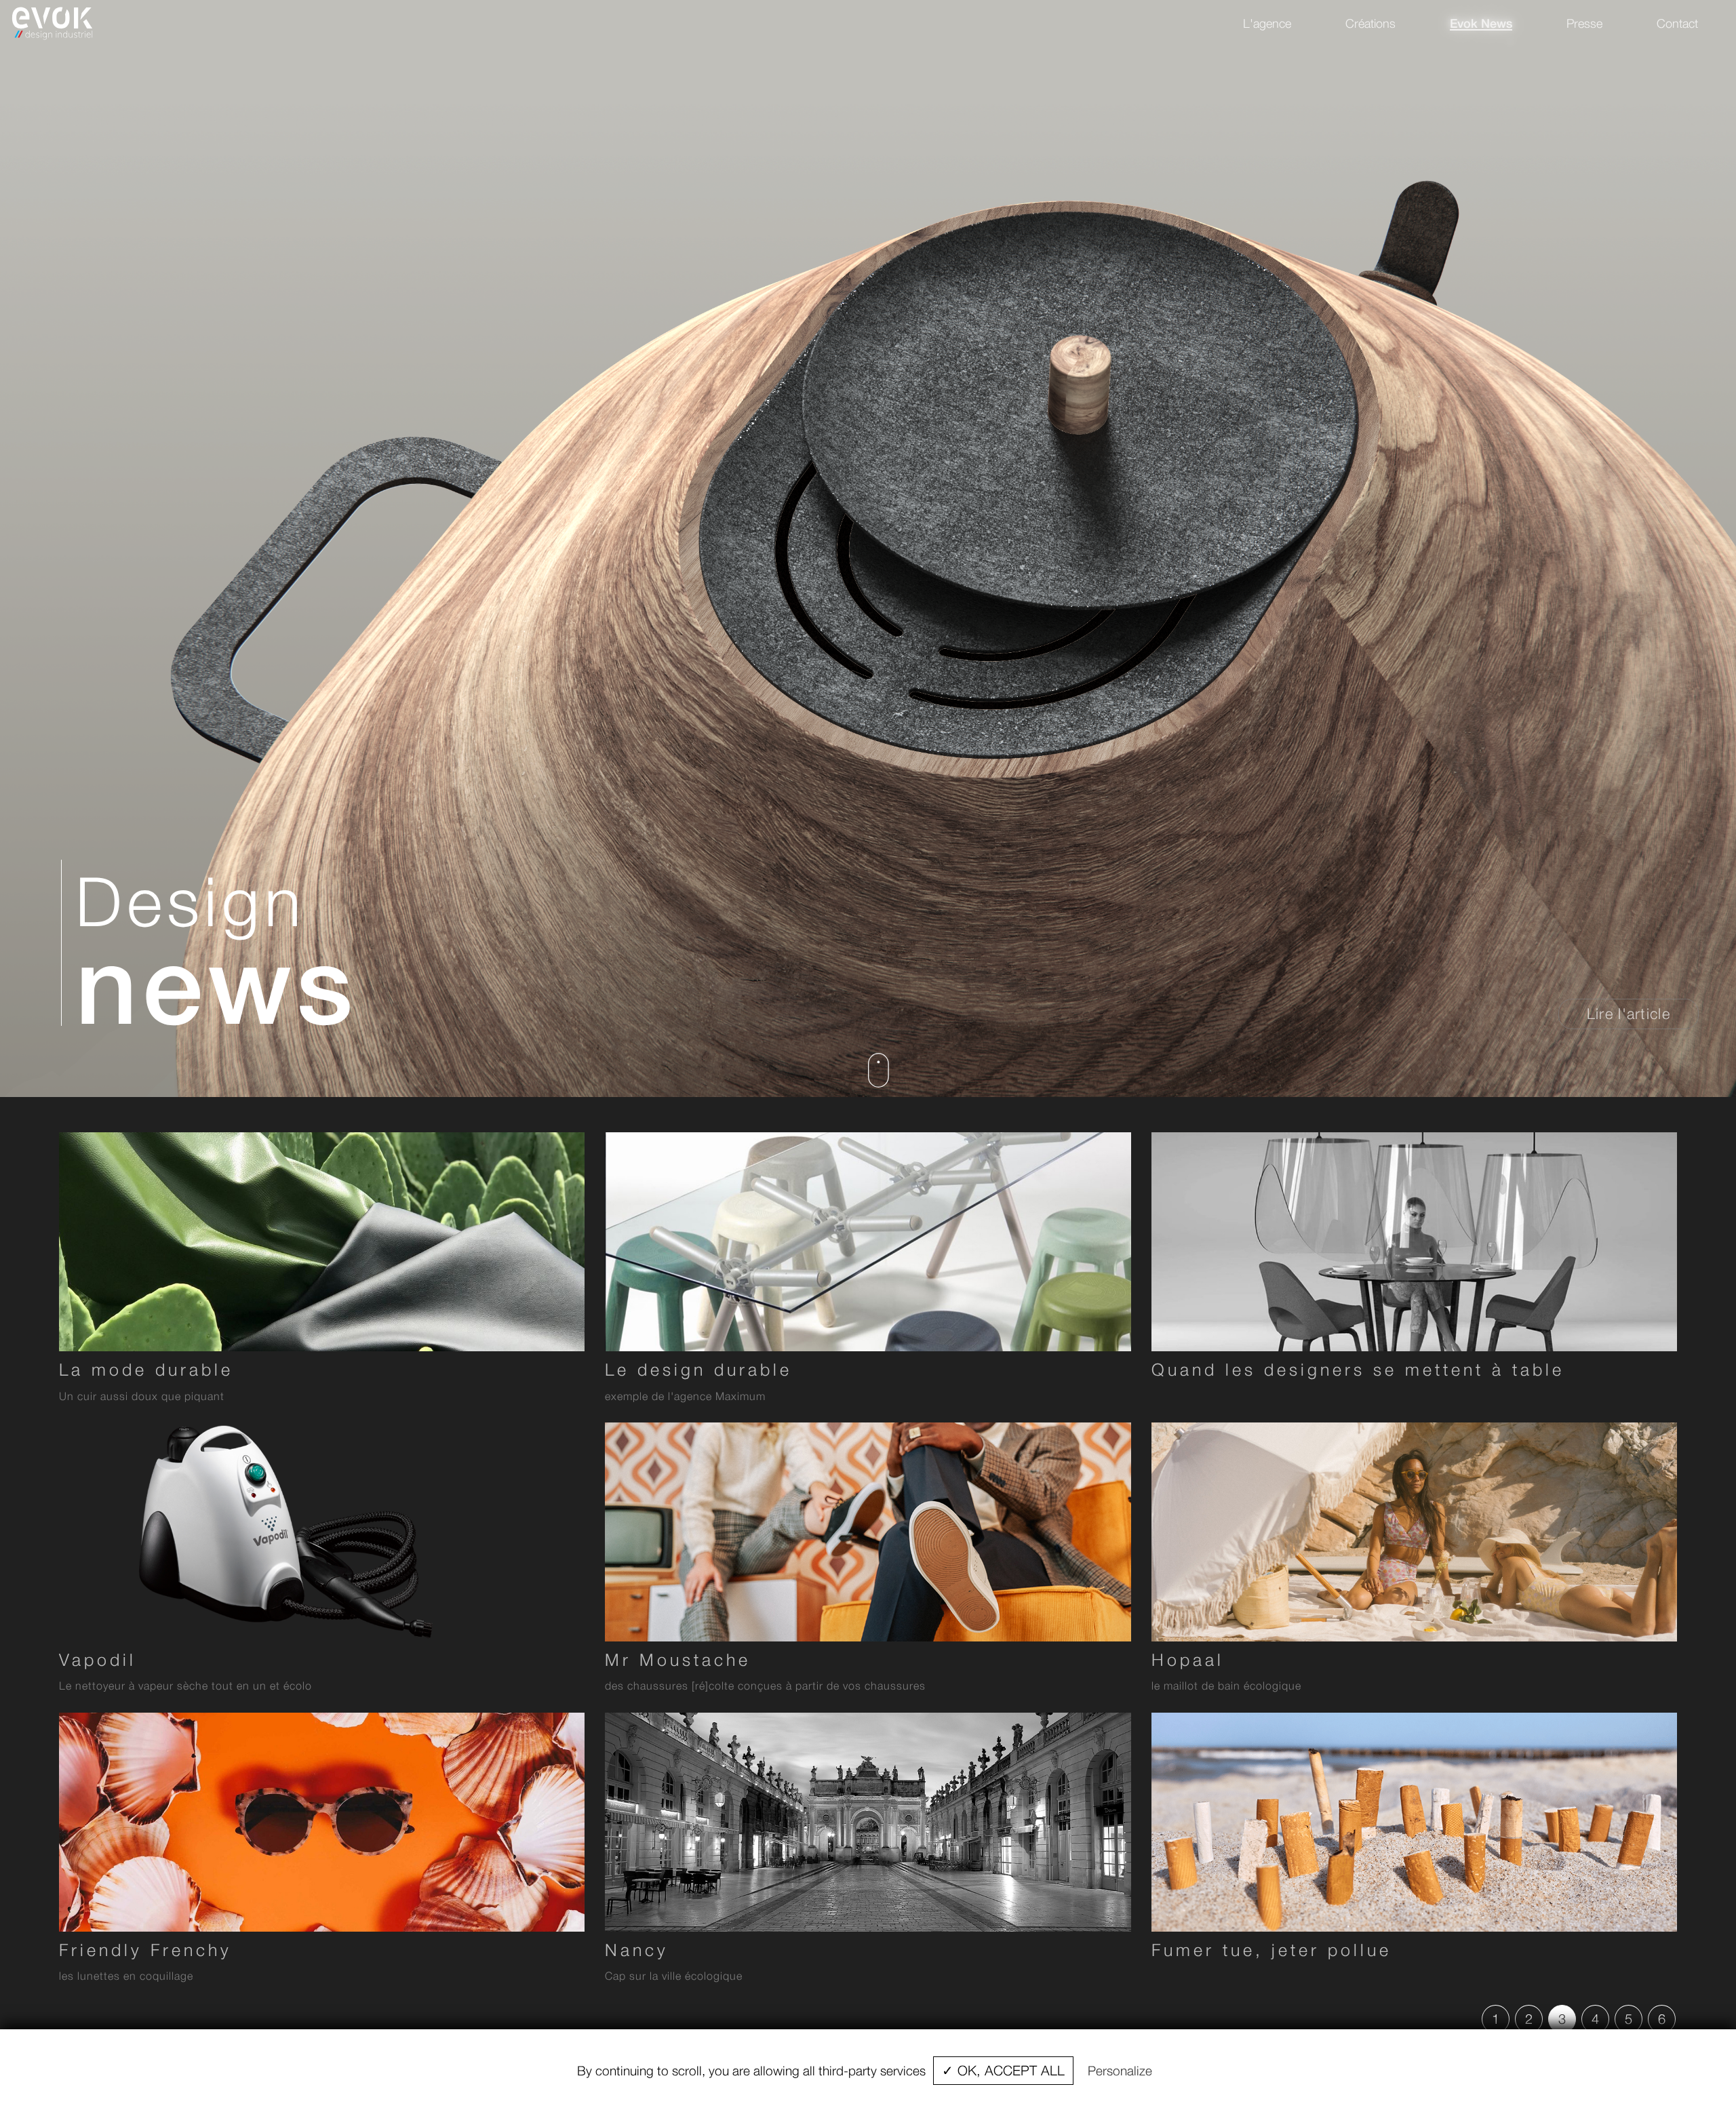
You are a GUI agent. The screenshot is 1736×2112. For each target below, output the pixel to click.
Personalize (1120, 2071)
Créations (1370, 23)
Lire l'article (1629, 1014)
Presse (1584, 23)
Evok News (1481, 23)
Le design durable (698, 1369)
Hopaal (1188, 1659)
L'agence (1267, 23)
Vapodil (98, 1659)
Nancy (637, 1950)
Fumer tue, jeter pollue (1271, 1950)
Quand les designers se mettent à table (1358, 1369)
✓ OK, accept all (1003, 2070)
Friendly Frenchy (145, 1950)
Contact (1677, 23)
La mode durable (146, 1369)
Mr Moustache (678, 1659)
